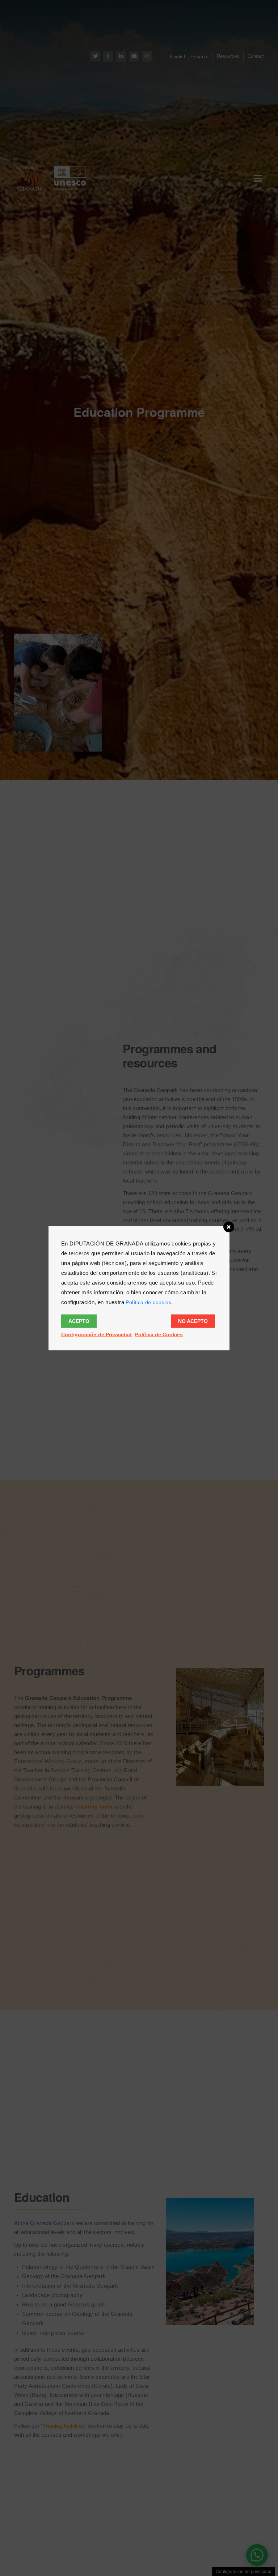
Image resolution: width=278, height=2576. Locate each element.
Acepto (79, 1321)
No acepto (193, 1321)
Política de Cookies (159, 1334)
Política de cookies (148, 1302)
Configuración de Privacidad (96, 1334)
